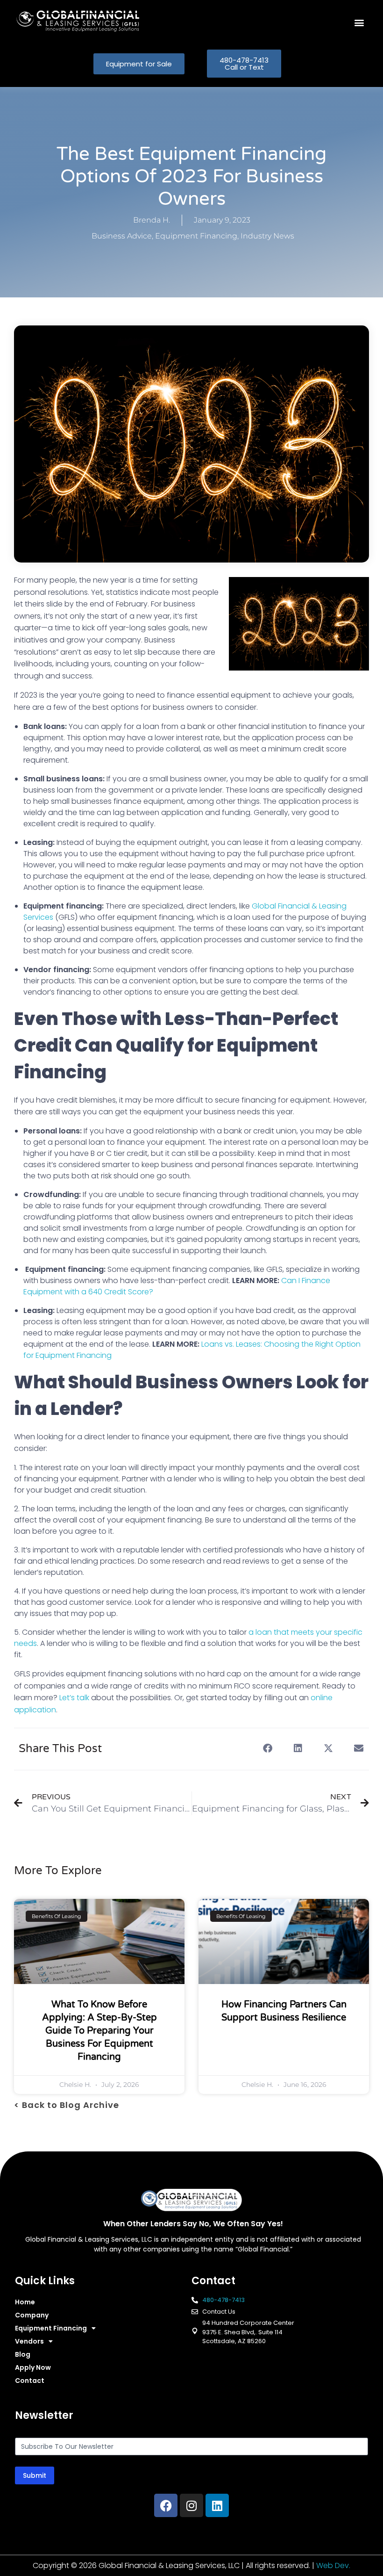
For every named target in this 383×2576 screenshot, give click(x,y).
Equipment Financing (196, 236)
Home (25, 2302)
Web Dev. (333, 2565)
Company (32, 2315)
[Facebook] (166, 2505)
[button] (359, 23)
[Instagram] (191, 2505)
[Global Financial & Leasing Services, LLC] (104, 21)
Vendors (29, 2341)
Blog (23, 2354)
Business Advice (122, 236)
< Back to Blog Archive (67, 2105)
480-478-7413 (223, 2300)
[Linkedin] (217, 2505)
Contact (30, 2381)
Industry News (267, 236)
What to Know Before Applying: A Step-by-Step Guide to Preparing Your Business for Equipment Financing (99, 2031)
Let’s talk (74, 1698)
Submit (35, 2475)
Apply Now (33, 2367)
